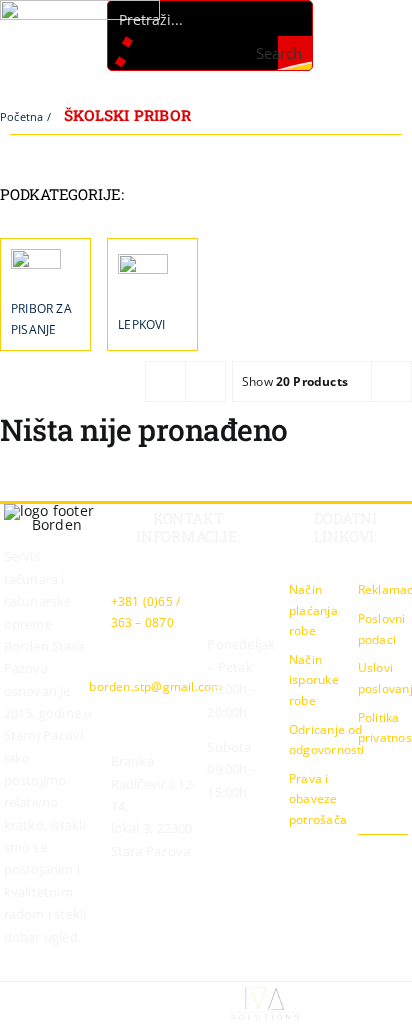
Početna (21, 116)
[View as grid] (165, 381)
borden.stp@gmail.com (155, 686)
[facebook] (338, 853)
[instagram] (370, 853)
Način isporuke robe (314, 680)
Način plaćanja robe (313, 610)
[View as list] (205, 381)
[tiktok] (402, 853)
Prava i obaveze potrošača (318, 799)
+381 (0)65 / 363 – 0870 (146, 612)
